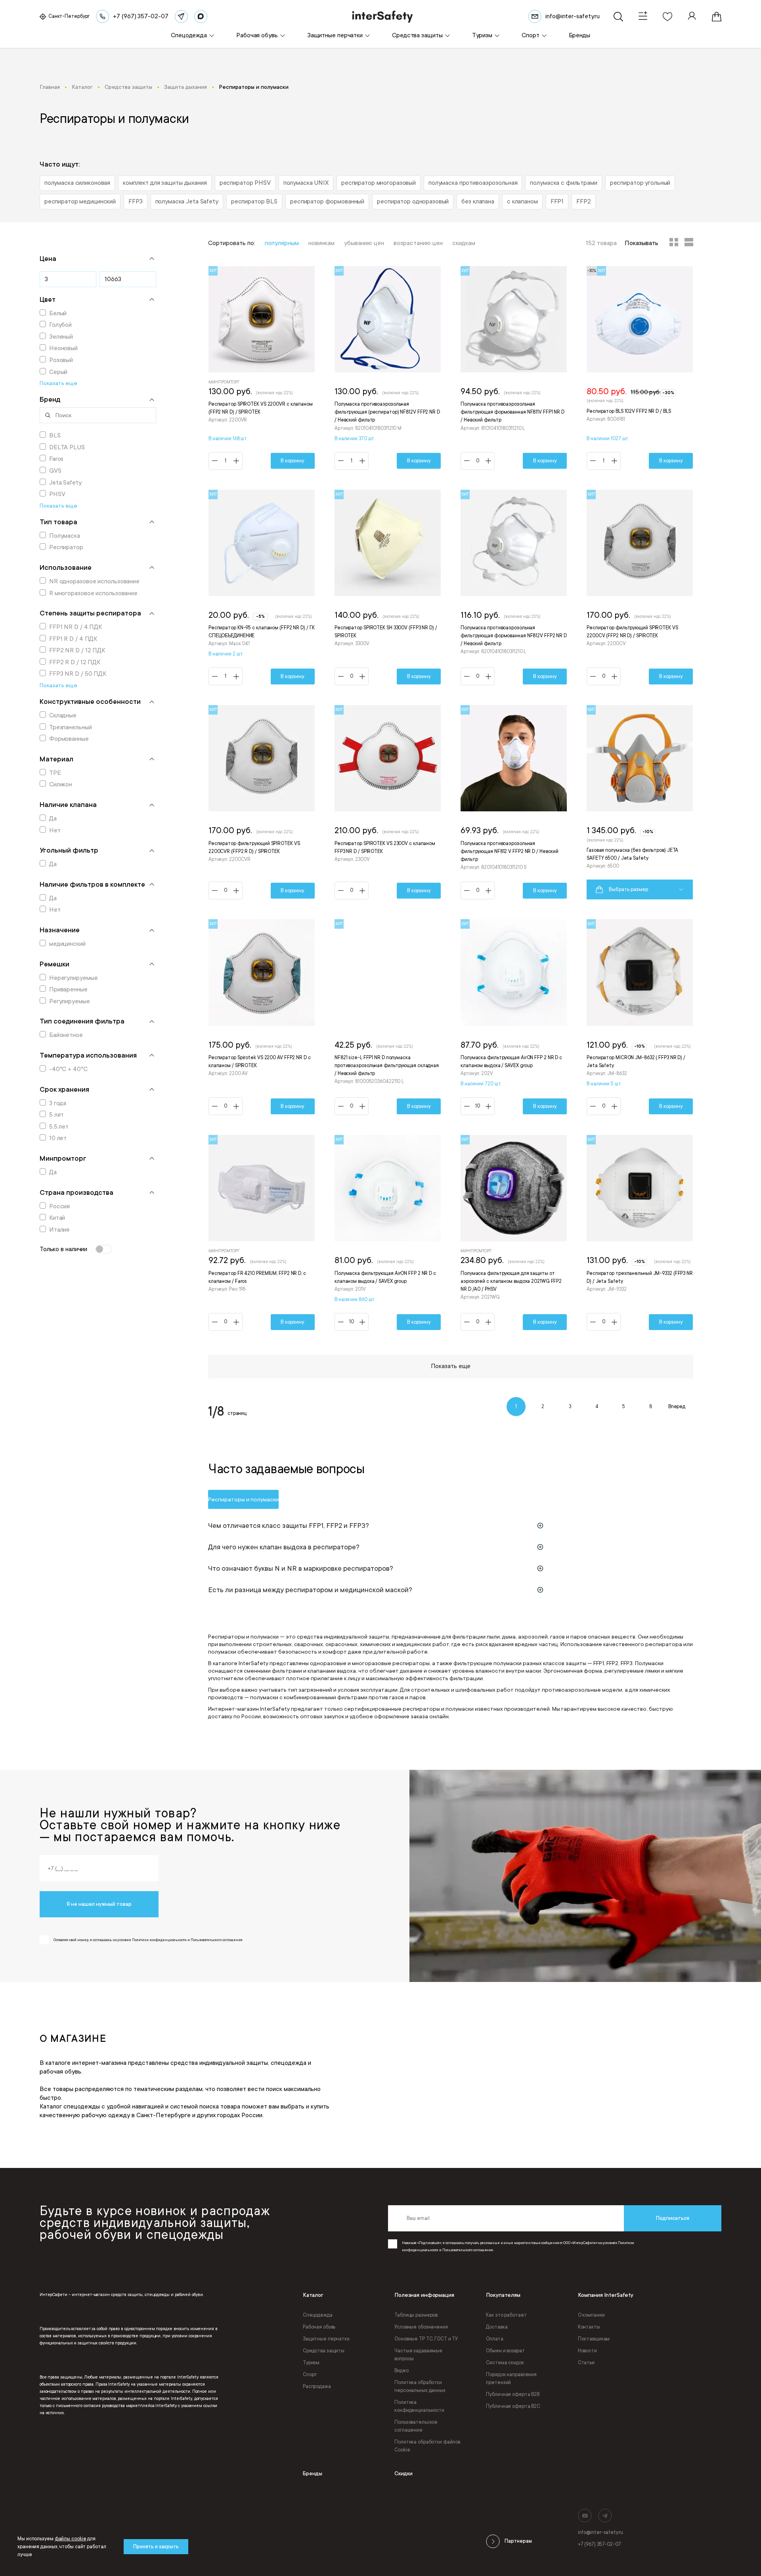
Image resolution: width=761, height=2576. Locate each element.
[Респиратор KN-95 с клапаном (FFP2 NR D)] (262, 588)
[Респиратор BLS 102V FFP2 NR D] (640, 368)
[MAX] (201, 16)
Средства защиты (324, 2351)
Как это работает (506, 2315)
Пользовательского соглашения (468, 2250)
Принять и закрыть (156, 2547)
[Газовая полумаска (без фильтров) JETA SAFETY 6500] (640, 802)
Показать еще (451, 1366)
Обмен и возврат (505, 2351)
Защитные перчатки (326, 2339)
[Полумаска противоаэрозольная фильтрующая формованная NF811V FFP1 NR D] (514, 368)
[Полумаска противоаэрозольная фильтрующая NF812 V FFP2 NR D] (514, 802)
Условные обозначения (421, 2327)
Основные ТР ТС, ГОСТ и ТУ (426, 2339)
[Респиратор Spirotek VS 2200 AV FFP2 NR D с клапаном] (262, 1017)
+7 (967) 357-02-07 (599, 2544)
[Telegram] (181, 16)
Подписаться (673, 2218)
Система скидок (505, 2363)
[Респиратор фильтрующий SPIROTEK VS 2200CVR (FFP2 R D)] (262, 802)
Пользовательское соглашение (416, 2426)
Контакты (589, 2327)
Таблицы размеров (416, 2315)
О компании (591, 2315)
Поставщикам (594, 2339)
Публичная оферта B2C (513, 2406)
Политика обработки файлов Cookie (427, 2446)
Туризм (311, 2363)
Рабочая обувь (319, 2327)
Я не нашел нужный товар (99, 1904)
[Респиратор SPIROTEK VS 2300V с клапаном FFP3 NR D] (388, 802)
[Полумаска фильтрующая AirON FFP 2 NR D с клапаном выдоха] (514, 1017)
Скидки (403, 2473)
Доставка (497, 2327)
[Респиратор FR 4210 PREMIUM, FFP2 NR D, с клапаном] (262, 1233)
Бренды (313, 2473)
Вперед (677, 1407)
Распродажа (317, 2386)
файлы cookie (71, 2539)
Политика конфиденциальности (419, 2406)
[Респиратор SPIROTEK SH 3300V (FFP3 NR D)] (388, 588)
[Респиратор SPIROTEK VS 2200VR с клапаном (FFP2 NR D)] (262, 368)
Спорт (310, 2375)
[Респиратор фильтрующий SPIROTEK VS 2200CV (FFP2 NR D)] (640, 588)
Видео (401, 2371)
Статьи (586, 2363)
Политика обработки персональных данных (420, 2386)
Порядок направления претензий (511, 2379)
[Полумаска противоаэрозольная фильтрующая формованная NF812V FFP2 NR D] (514, 588)
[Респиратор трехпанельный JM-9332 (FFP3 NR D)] (640, 1233)
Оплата (494, 2339)
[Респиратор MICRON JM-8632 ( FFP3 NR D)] (640, 1017)
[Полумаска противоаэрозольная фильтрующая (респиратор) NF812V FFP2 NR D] (388, 368)
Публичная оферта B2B (513, 2394)
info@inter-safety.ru (600, 2532)
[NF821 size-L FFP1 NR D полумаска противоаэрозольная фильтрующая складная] (388, 1017)
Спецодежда (318, 2315)
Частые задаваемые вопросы (418, 2355)
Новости (587, 2351)
